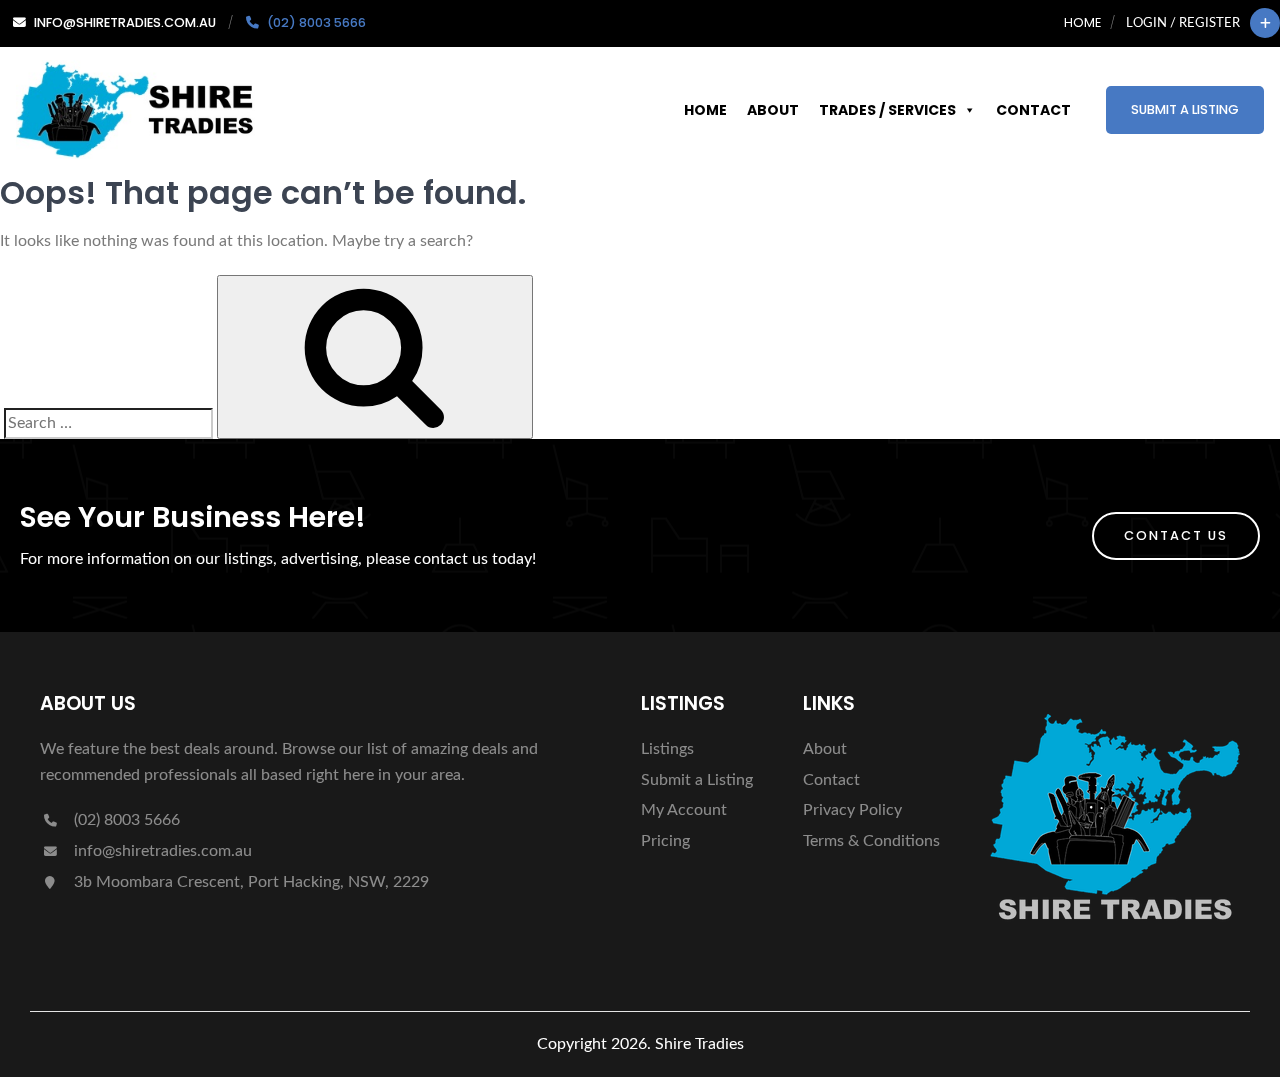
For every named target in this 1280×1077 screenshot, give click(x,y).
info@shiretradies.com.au (161, 851)
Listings (667, 749)
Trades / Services (887, 110)
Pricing (665, 841)
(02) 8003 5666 (125, 820)
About (773, 110)
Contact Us (1176, 535)
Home (1082, 22)
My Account (684, 810)
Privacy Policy (852, 810)
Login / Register (1183, 23)
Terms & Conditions (871, 841)
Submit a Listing (1185, 109)
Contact (1033, 110)
